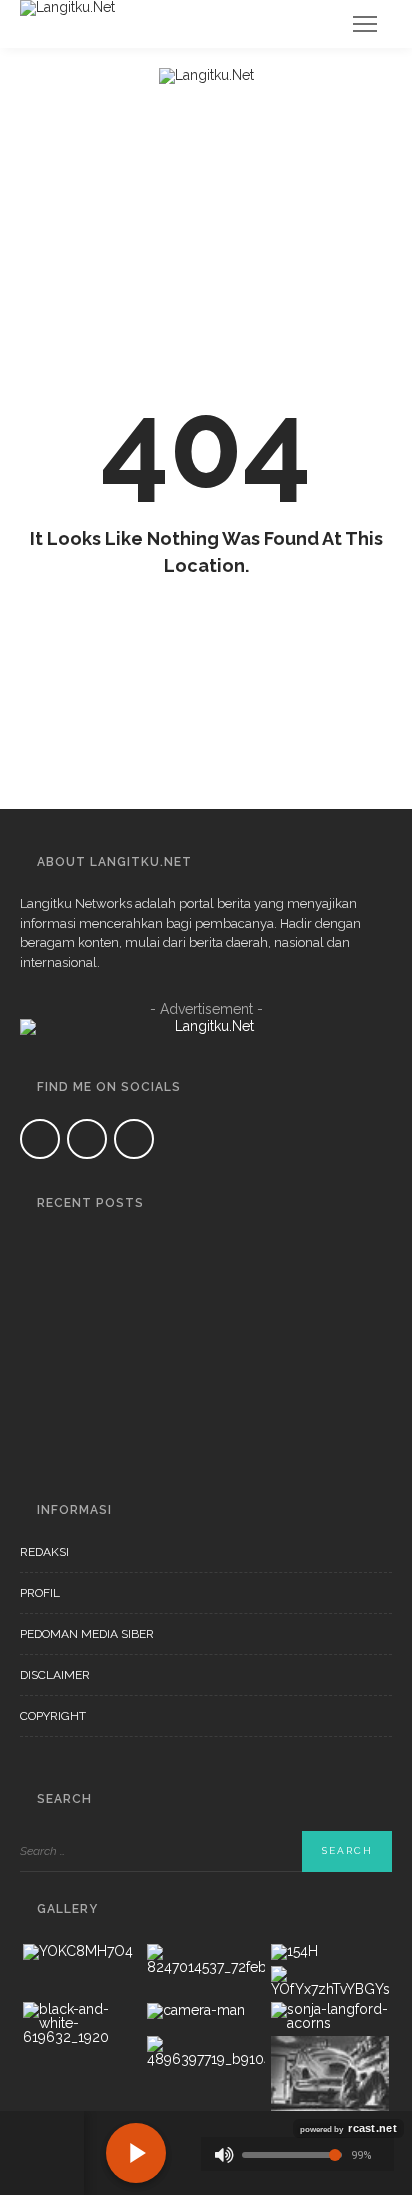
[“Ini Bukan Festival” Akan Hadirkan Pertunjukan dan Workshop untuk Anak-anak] (45, 1425)
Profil (40, 1593)
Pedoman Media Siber (87, 1634)
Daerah (128, 1241)
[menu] (365, 24)
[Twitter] (87, 1139)
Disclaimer (55, 1675)
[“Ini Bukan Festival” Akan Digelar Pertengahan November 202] (45, 1339)
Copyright (53, 1716)
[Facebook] (40, 1139)
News (203, 1241)
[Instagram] (134, 1139)
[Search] (316, 24)
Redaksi (44, 1552)
